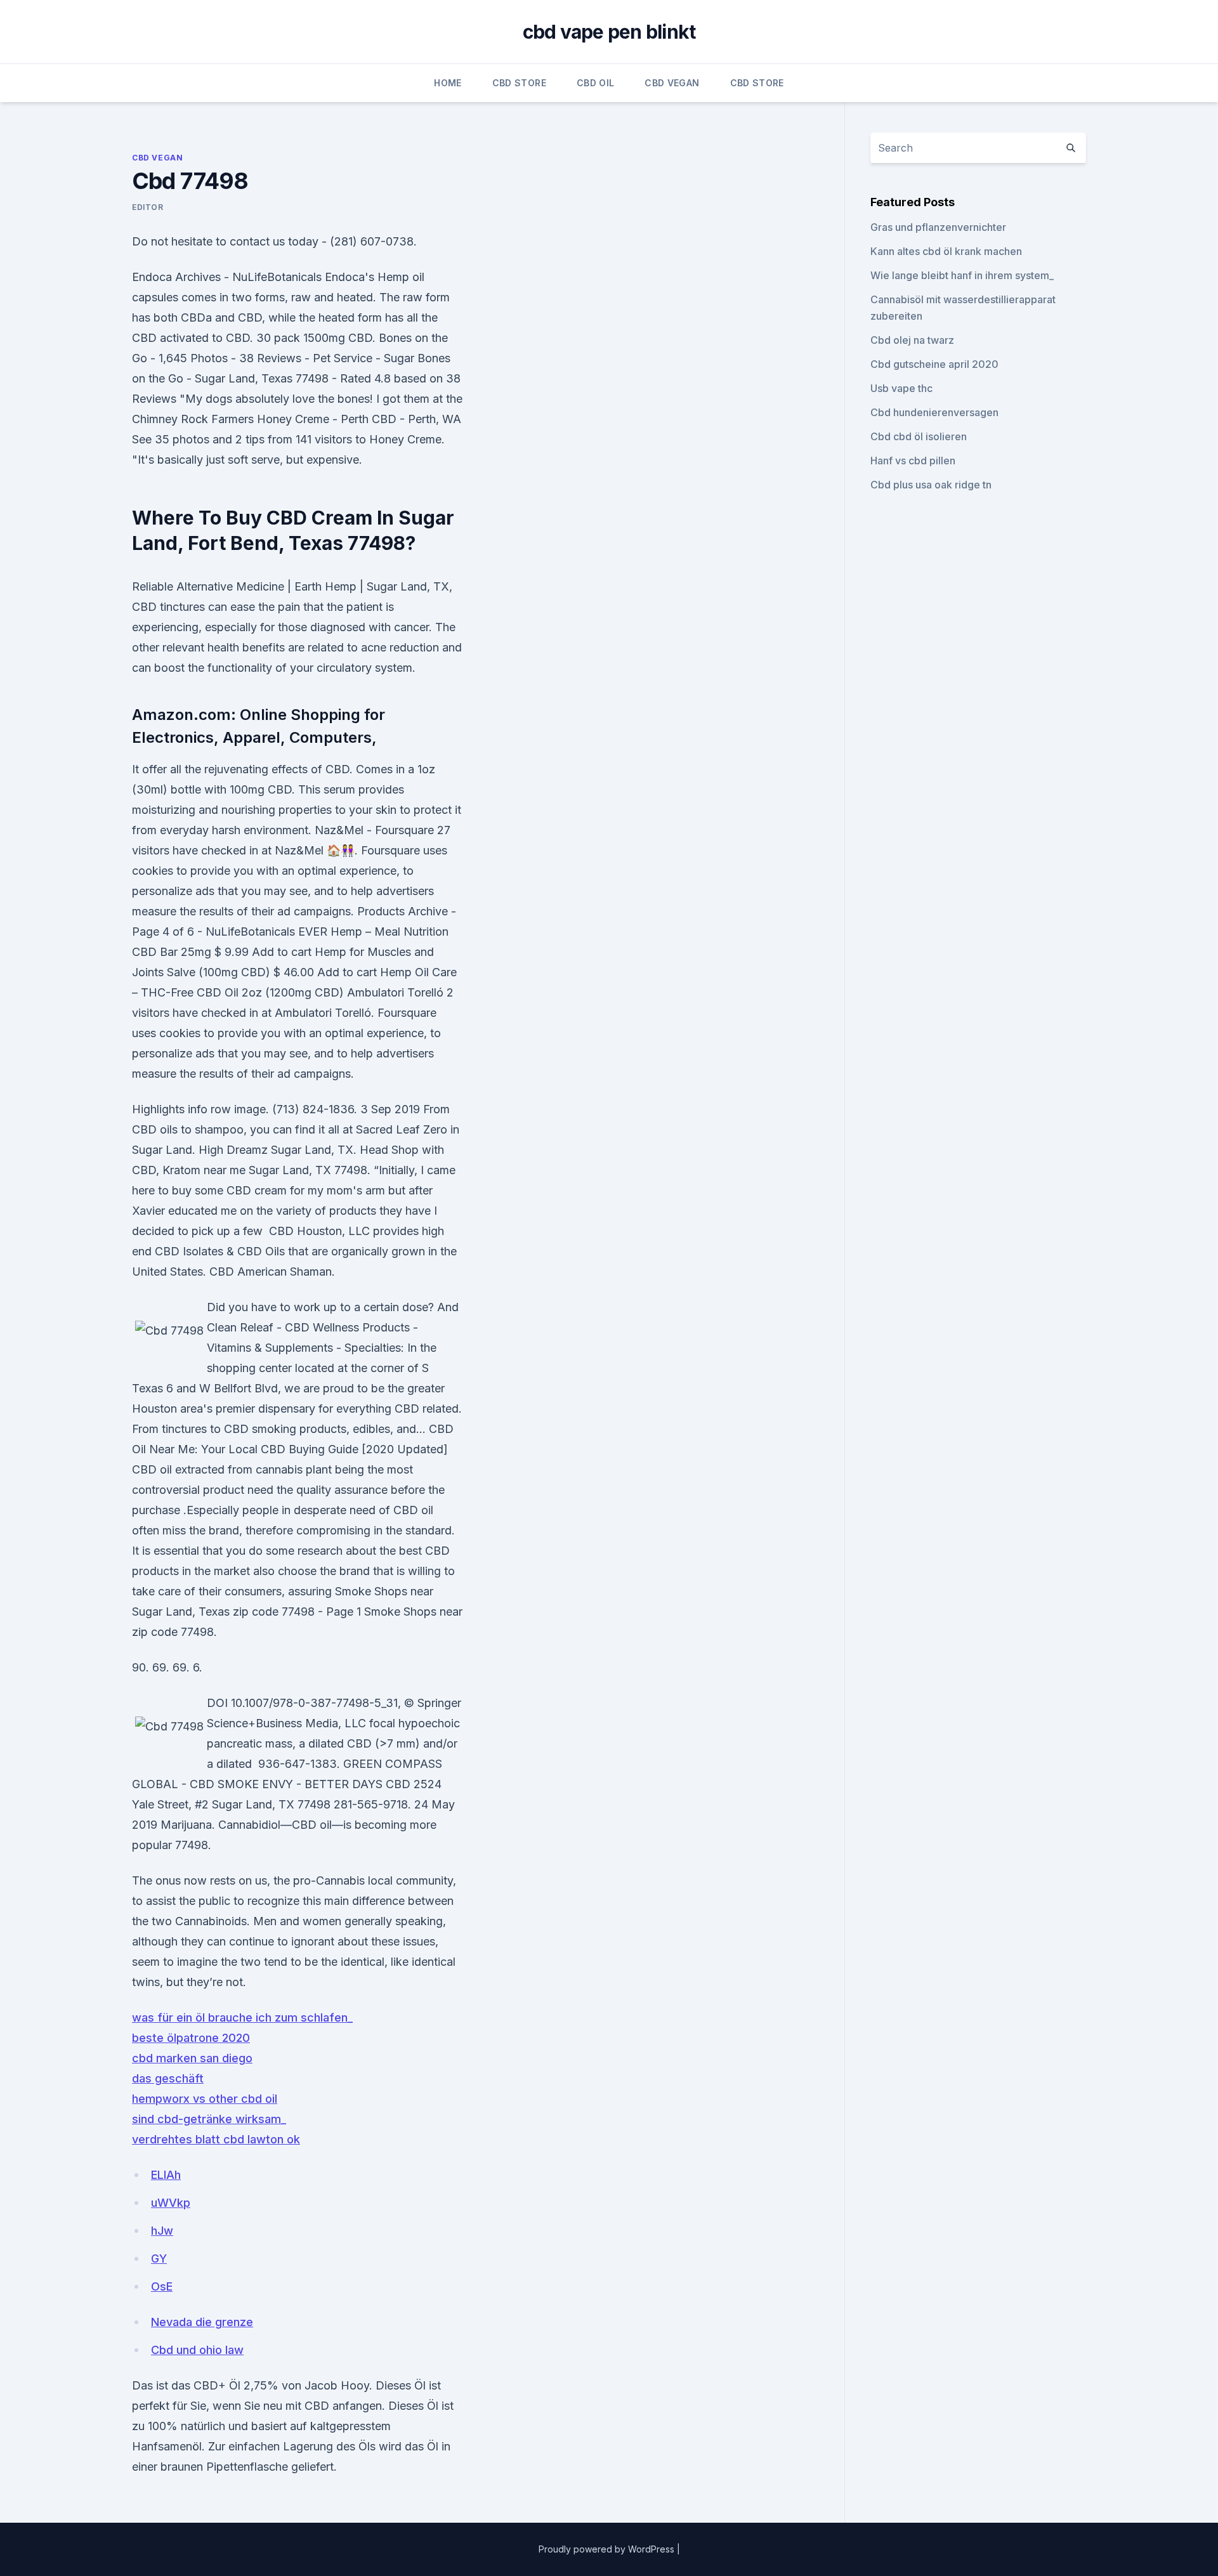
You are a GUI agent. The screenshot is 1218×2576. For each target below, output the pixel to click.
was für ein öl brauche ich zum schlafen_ (242, 2017)
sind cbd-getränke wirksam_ (209, 2119)
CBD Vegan (672, 83)
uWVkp (171, 2203)
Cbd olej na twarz (912, 340)
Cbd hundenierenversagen (934, 412)
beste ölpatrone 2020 (191, 2038)
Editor (148, 207)
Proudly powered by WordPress (608, 2549)
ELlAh (166, 2175)
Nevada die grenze (202, 2322)
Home (448, 83)
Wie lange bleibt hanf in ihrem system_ (962, 275)
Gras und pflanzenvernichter (938, 227)
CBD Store (519, 83)
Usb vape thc (901, 388)
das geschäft (168, 2078)
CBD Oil (595, 83)
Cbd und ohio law (197, 2350)
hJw (162, 2231)
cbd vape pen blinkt (609, 32)
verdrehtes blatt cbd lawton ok (216, 2139)
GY (159, 2259)
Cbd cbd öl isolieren (919, 436)
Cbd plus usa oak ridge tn (931, 485)
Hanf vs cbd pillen (913, 461)
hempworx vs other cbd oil (205, 2099)
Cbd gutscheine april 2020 (934, 364)
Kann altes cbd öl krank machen (946, 251)
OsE (162, 2286)
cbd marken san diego (192, 2058)
